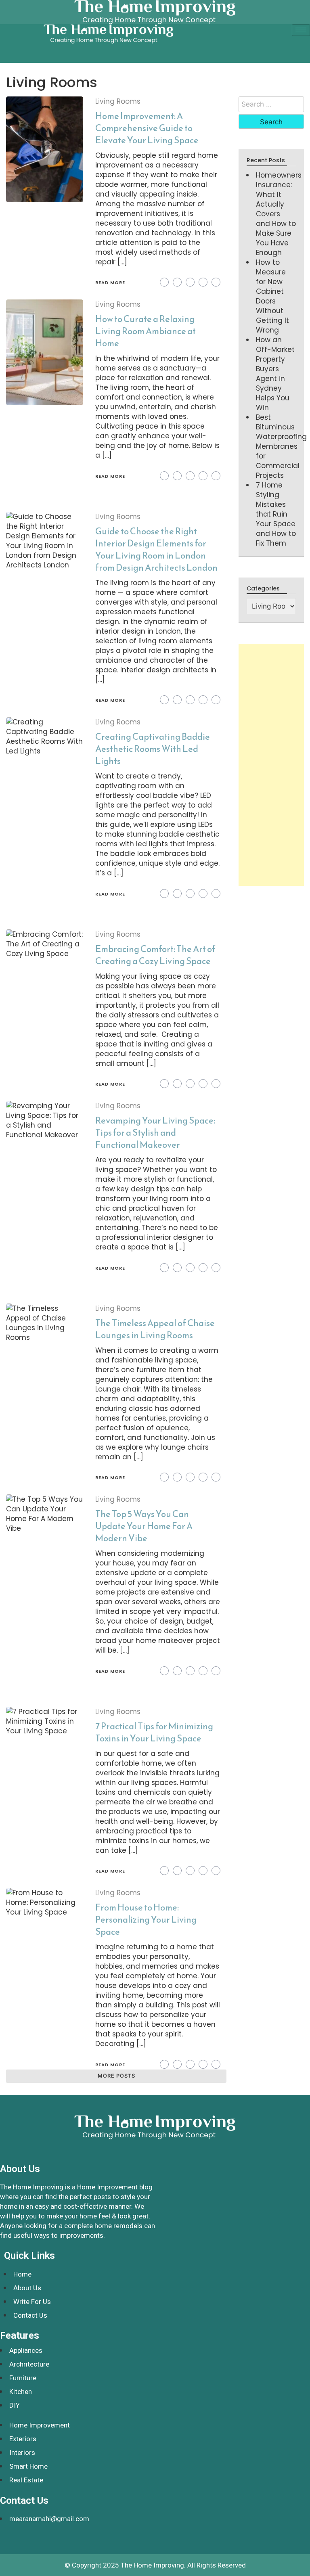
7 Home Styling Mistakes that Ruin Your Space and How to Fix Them (276, 514)
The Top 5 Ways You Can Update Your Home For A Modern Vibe (144, 1526)
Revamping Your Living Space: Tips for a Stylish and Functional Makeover (155, 1133)
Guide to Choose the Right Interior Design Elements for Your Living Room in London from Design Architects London (156, 549)
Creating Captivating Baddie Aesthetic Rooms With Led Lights (153, 749)
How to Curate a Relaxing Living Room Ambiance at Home (146, 331)
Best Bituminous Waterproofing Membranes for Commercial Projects (281, 446)
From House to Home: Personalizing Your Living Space (146, 1920)
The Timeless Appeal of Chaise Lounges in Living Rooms (155, 1329)
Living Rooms (118, 101)
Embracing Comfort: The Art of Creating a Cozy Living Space (155, 955)
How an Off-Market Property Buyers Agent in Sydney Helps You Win (275, 374)
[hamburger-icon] (301, 30)
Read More (110, 283)
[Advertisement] (271, 765)
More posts (116, 2076)
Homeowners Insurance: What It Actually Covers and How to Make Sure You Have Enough (279, 214)
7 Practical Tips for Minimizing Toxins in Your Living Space (154, 1732)
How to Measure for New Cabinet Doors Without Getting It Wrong (272, 296)
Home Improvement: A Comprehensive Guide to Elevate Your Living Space (147, 128)
